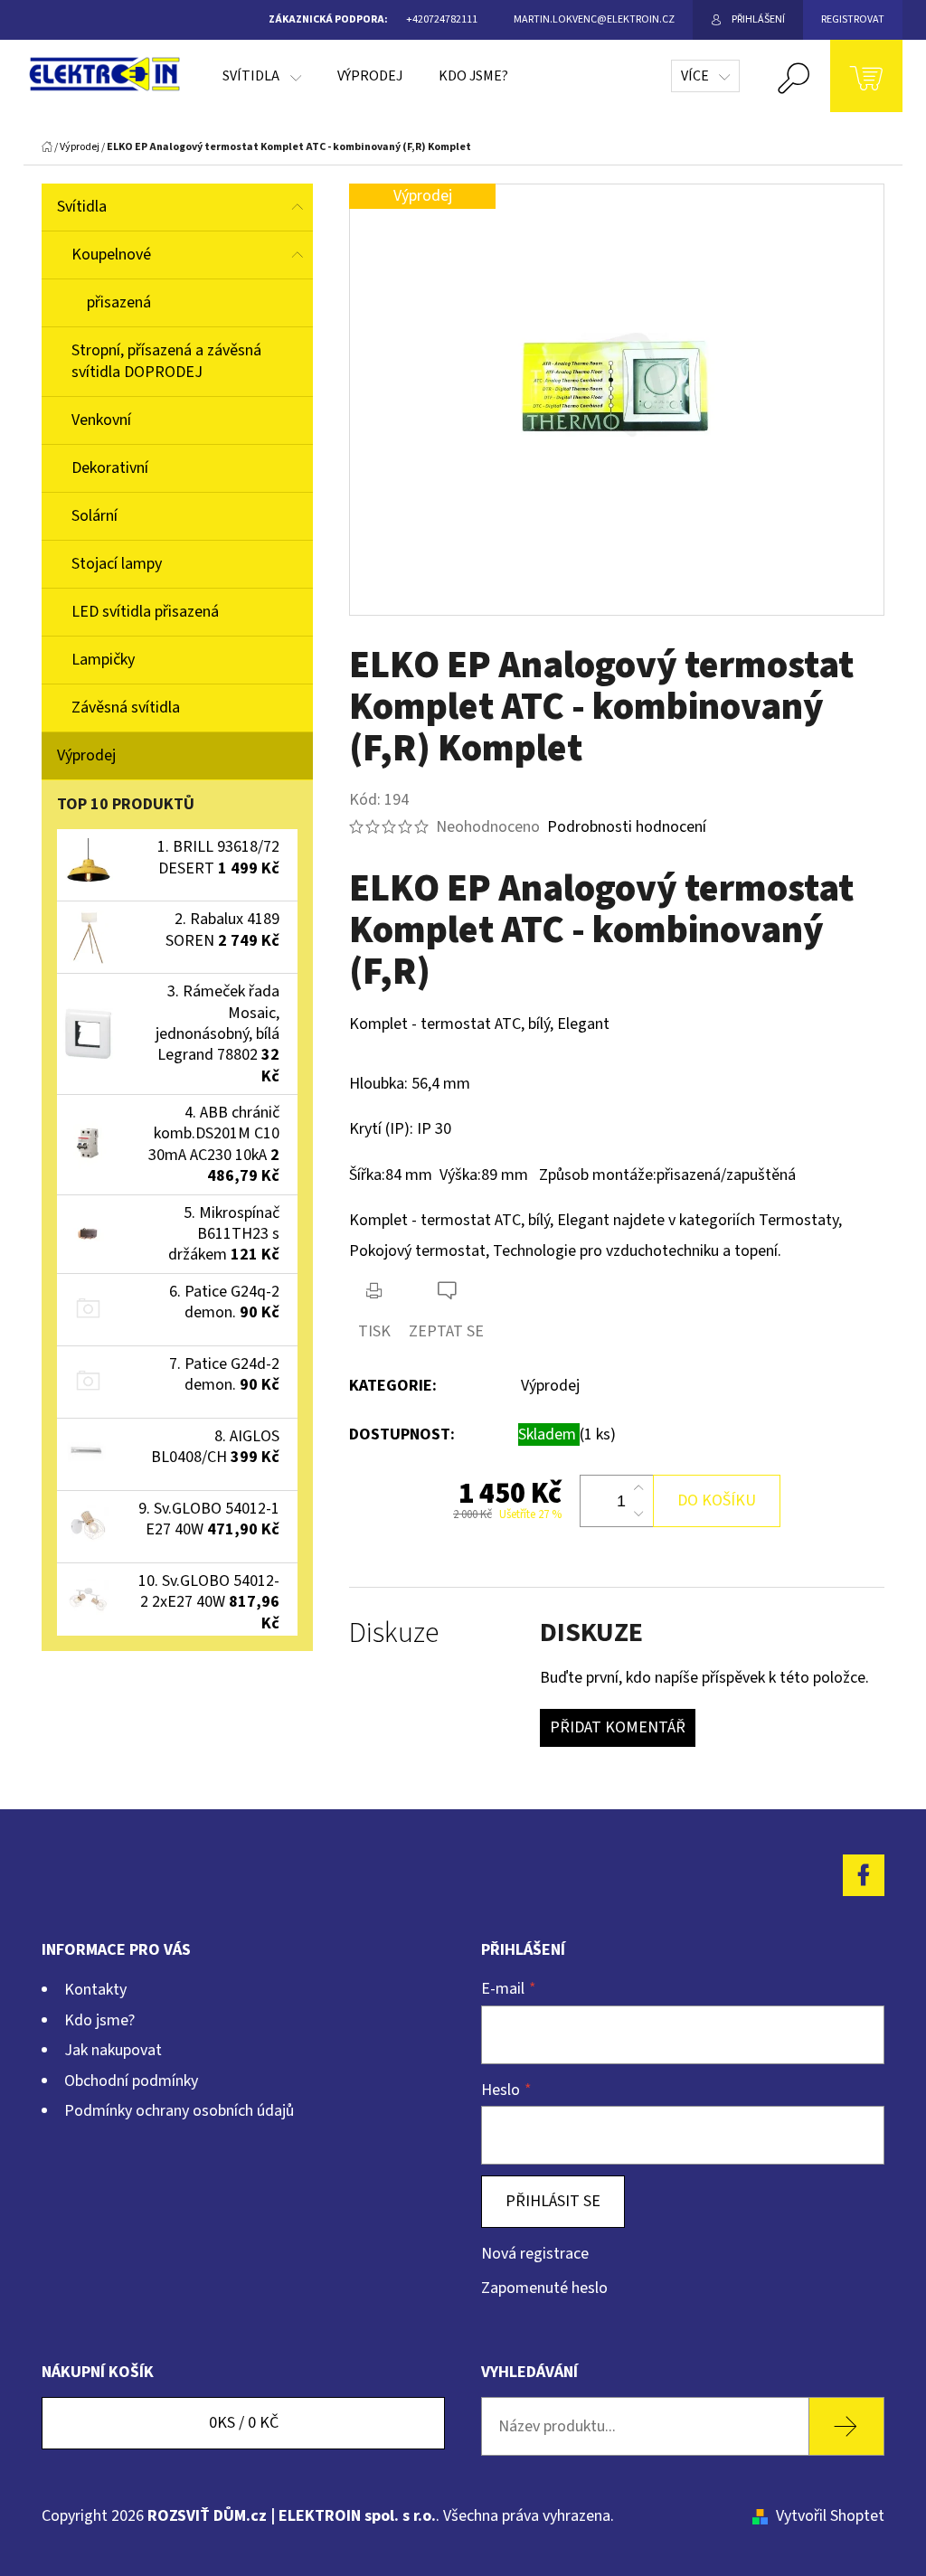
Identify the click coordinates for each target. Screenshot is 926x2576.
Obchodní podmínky (131, 2081)
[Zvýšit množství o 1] (638, 1488)
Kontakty (95, 1990)
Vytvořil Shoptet (830, 2516)
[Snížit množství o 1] (638, 1514)
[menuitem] (262, 76)
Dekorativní (110, 468)
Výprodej (86, 755)
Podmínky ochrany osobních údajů (179, 2111)
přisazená (119, 302)
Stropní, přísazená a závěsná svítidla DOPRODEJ (166, 361)
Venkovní (101, 420)
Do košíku (717, 1500)
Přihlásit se (553, 2201)
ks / (244, 2423)
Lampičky (103, 660)
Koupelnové (111, 255)
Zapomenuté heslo (544, 2288)
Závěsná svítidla (126, 708)
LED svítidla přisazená (145, 612)
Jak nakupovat (113, 2050)
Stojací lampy (117, 564)
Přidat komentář (618, 1727)
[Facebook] (864, 1875)
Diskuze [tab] (394, 1633)
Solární (94, 516)
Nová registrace (535, 2254)
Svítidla (82, 207)
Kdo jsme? (99, 2020)
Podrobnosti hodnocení (627, 827)
